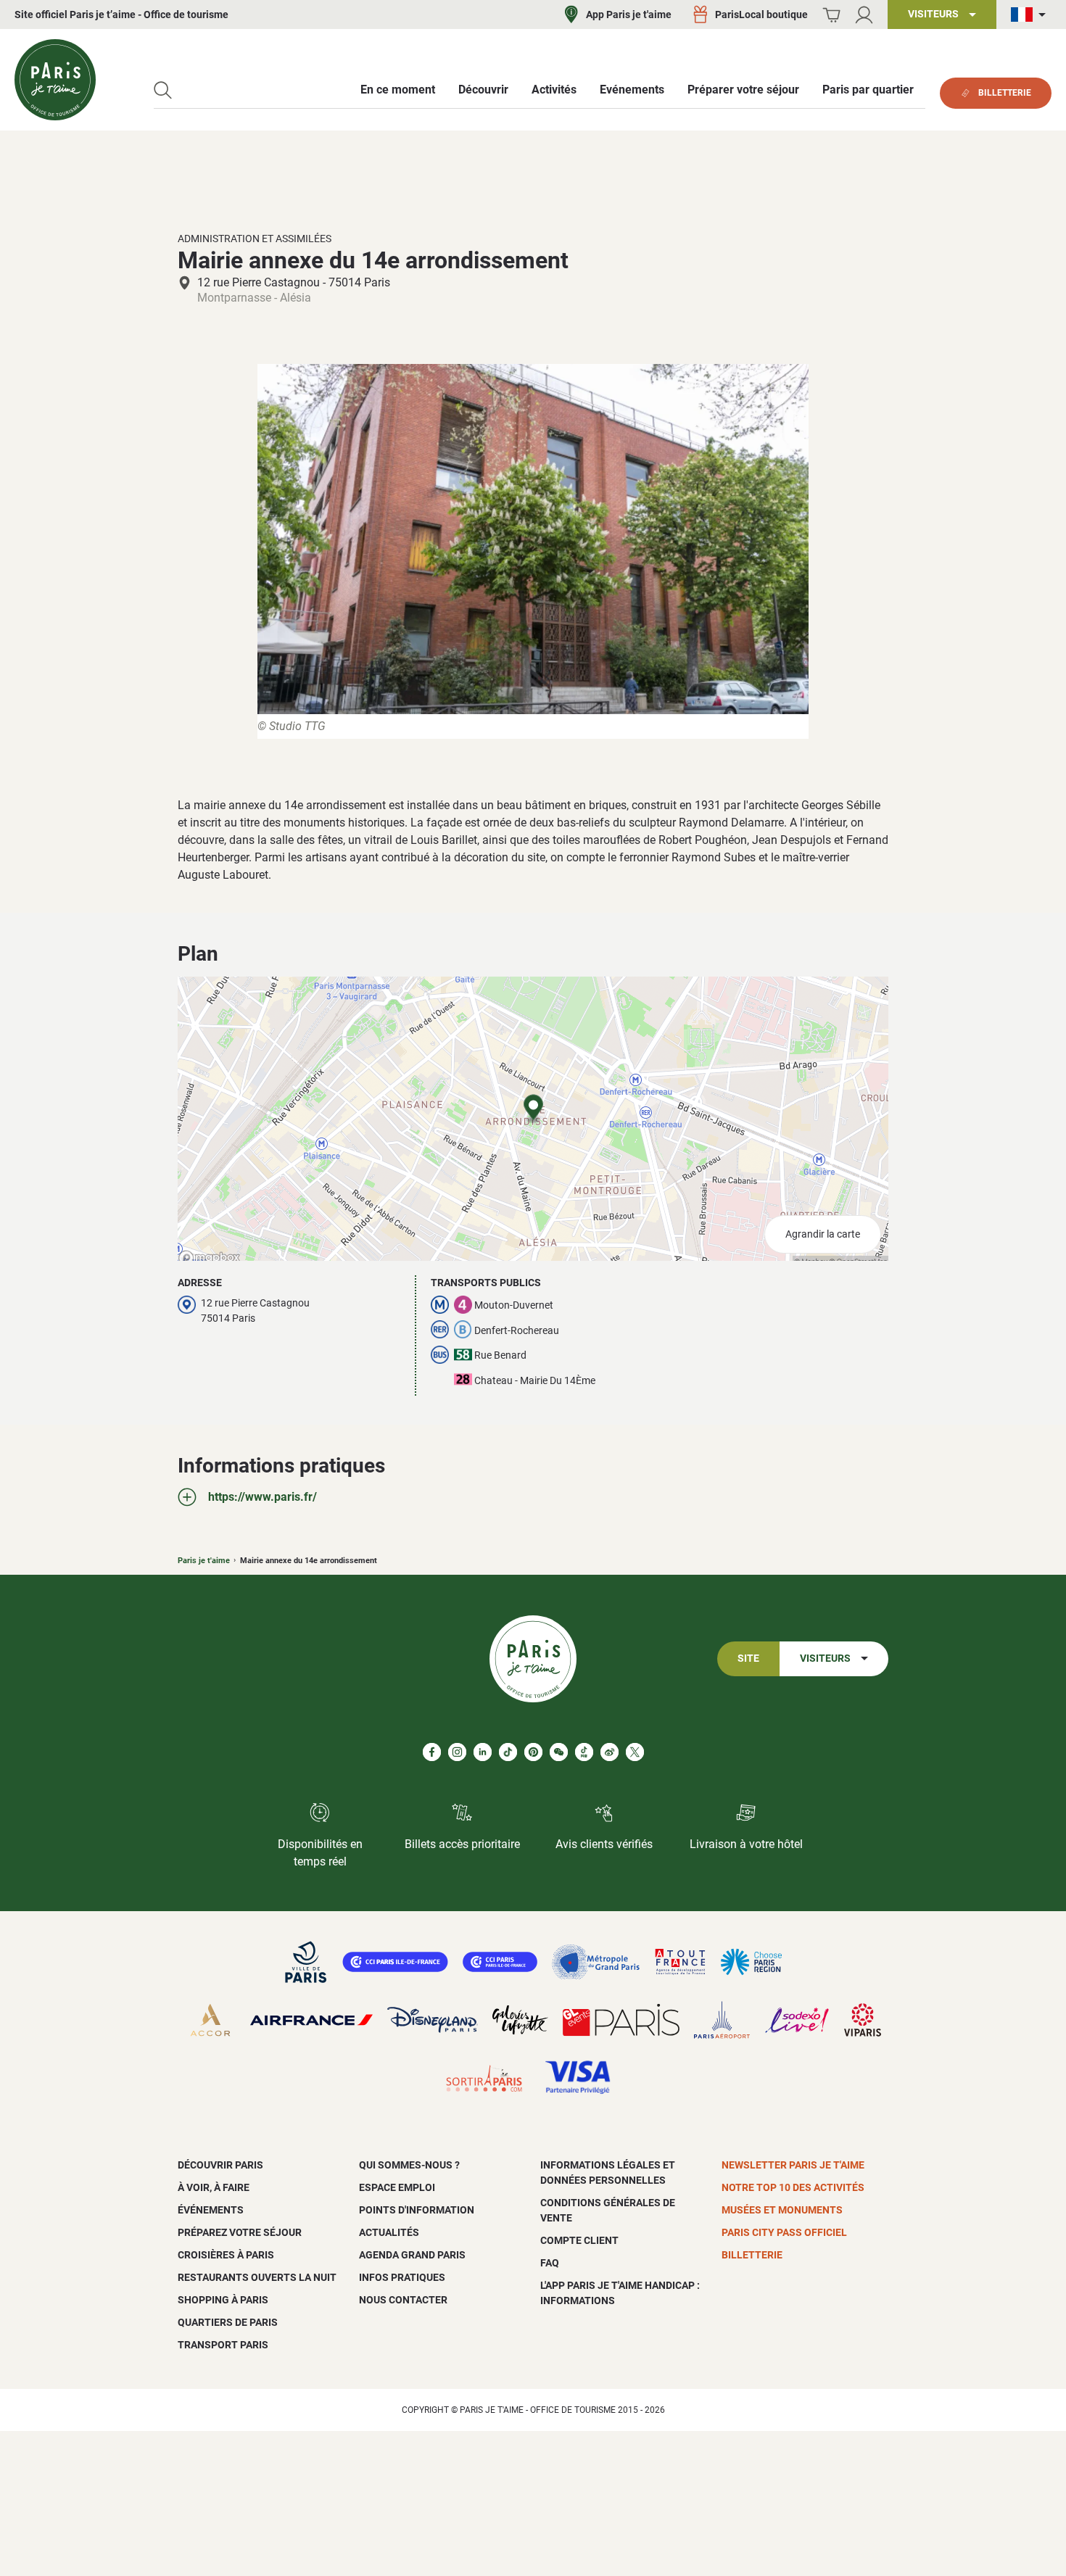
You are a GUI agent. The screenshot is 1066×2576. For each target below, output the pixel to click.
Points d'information (417, 2210)
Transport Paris (223, 2345)
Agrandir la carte (823, 1234)
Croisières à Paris (226, 2255)
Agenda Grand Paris (412, 2255)
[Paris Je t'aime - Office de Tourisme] (55, 80)
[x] (635, 1752)
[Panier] (831, 15)
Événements (211, 2210)
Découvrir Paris (220, 2165)
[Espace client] (864, 15)
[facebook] (432, 1752)
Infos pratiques (402, 2277)
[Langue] (1031, 15)
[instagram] (457, 1752)
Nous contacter (403, 2300)
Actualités (389, 2232)
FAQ (550, 2263)
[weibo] (610, 1752)
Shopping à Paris (223, 2300)
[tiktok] (508, 1752)
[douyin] (584, 1752)
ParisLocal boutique (761, 15)
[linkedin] (483, 1752)
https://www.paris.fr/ (263, 1497)
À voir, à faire (214, 2187)
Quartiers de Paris (228, 2322)
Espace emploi (397, 2187)
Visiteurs (825, 1658)
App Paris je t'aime (629, 15)
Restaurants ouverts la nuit (257, 2277)
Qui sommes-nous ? (409, 2165)
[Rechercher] (163, 90)
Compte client (579, 2240)
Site (748, 1658)
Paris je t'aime (204, 1561)
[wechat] (559, 1752)
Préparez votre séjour (240, 2232)
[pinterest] (533, 1752)
